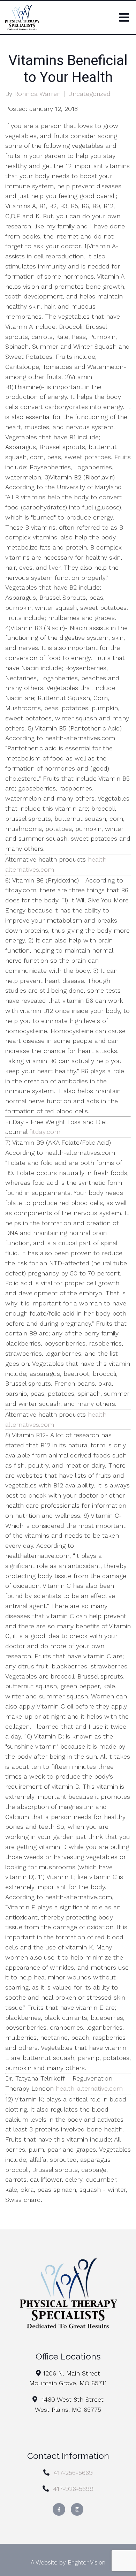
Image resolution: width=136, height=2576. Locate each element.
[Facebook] (59, 2509)
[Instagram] (77, 2509)
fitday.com (45, 1132)
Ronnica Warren (37, 94)
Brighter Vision (86, 2562)
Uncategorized (89, 94)
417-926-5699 (73, 2489)
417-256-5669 (73, 2473)
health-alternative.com (89, 2088)
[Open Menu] (124, 17)
